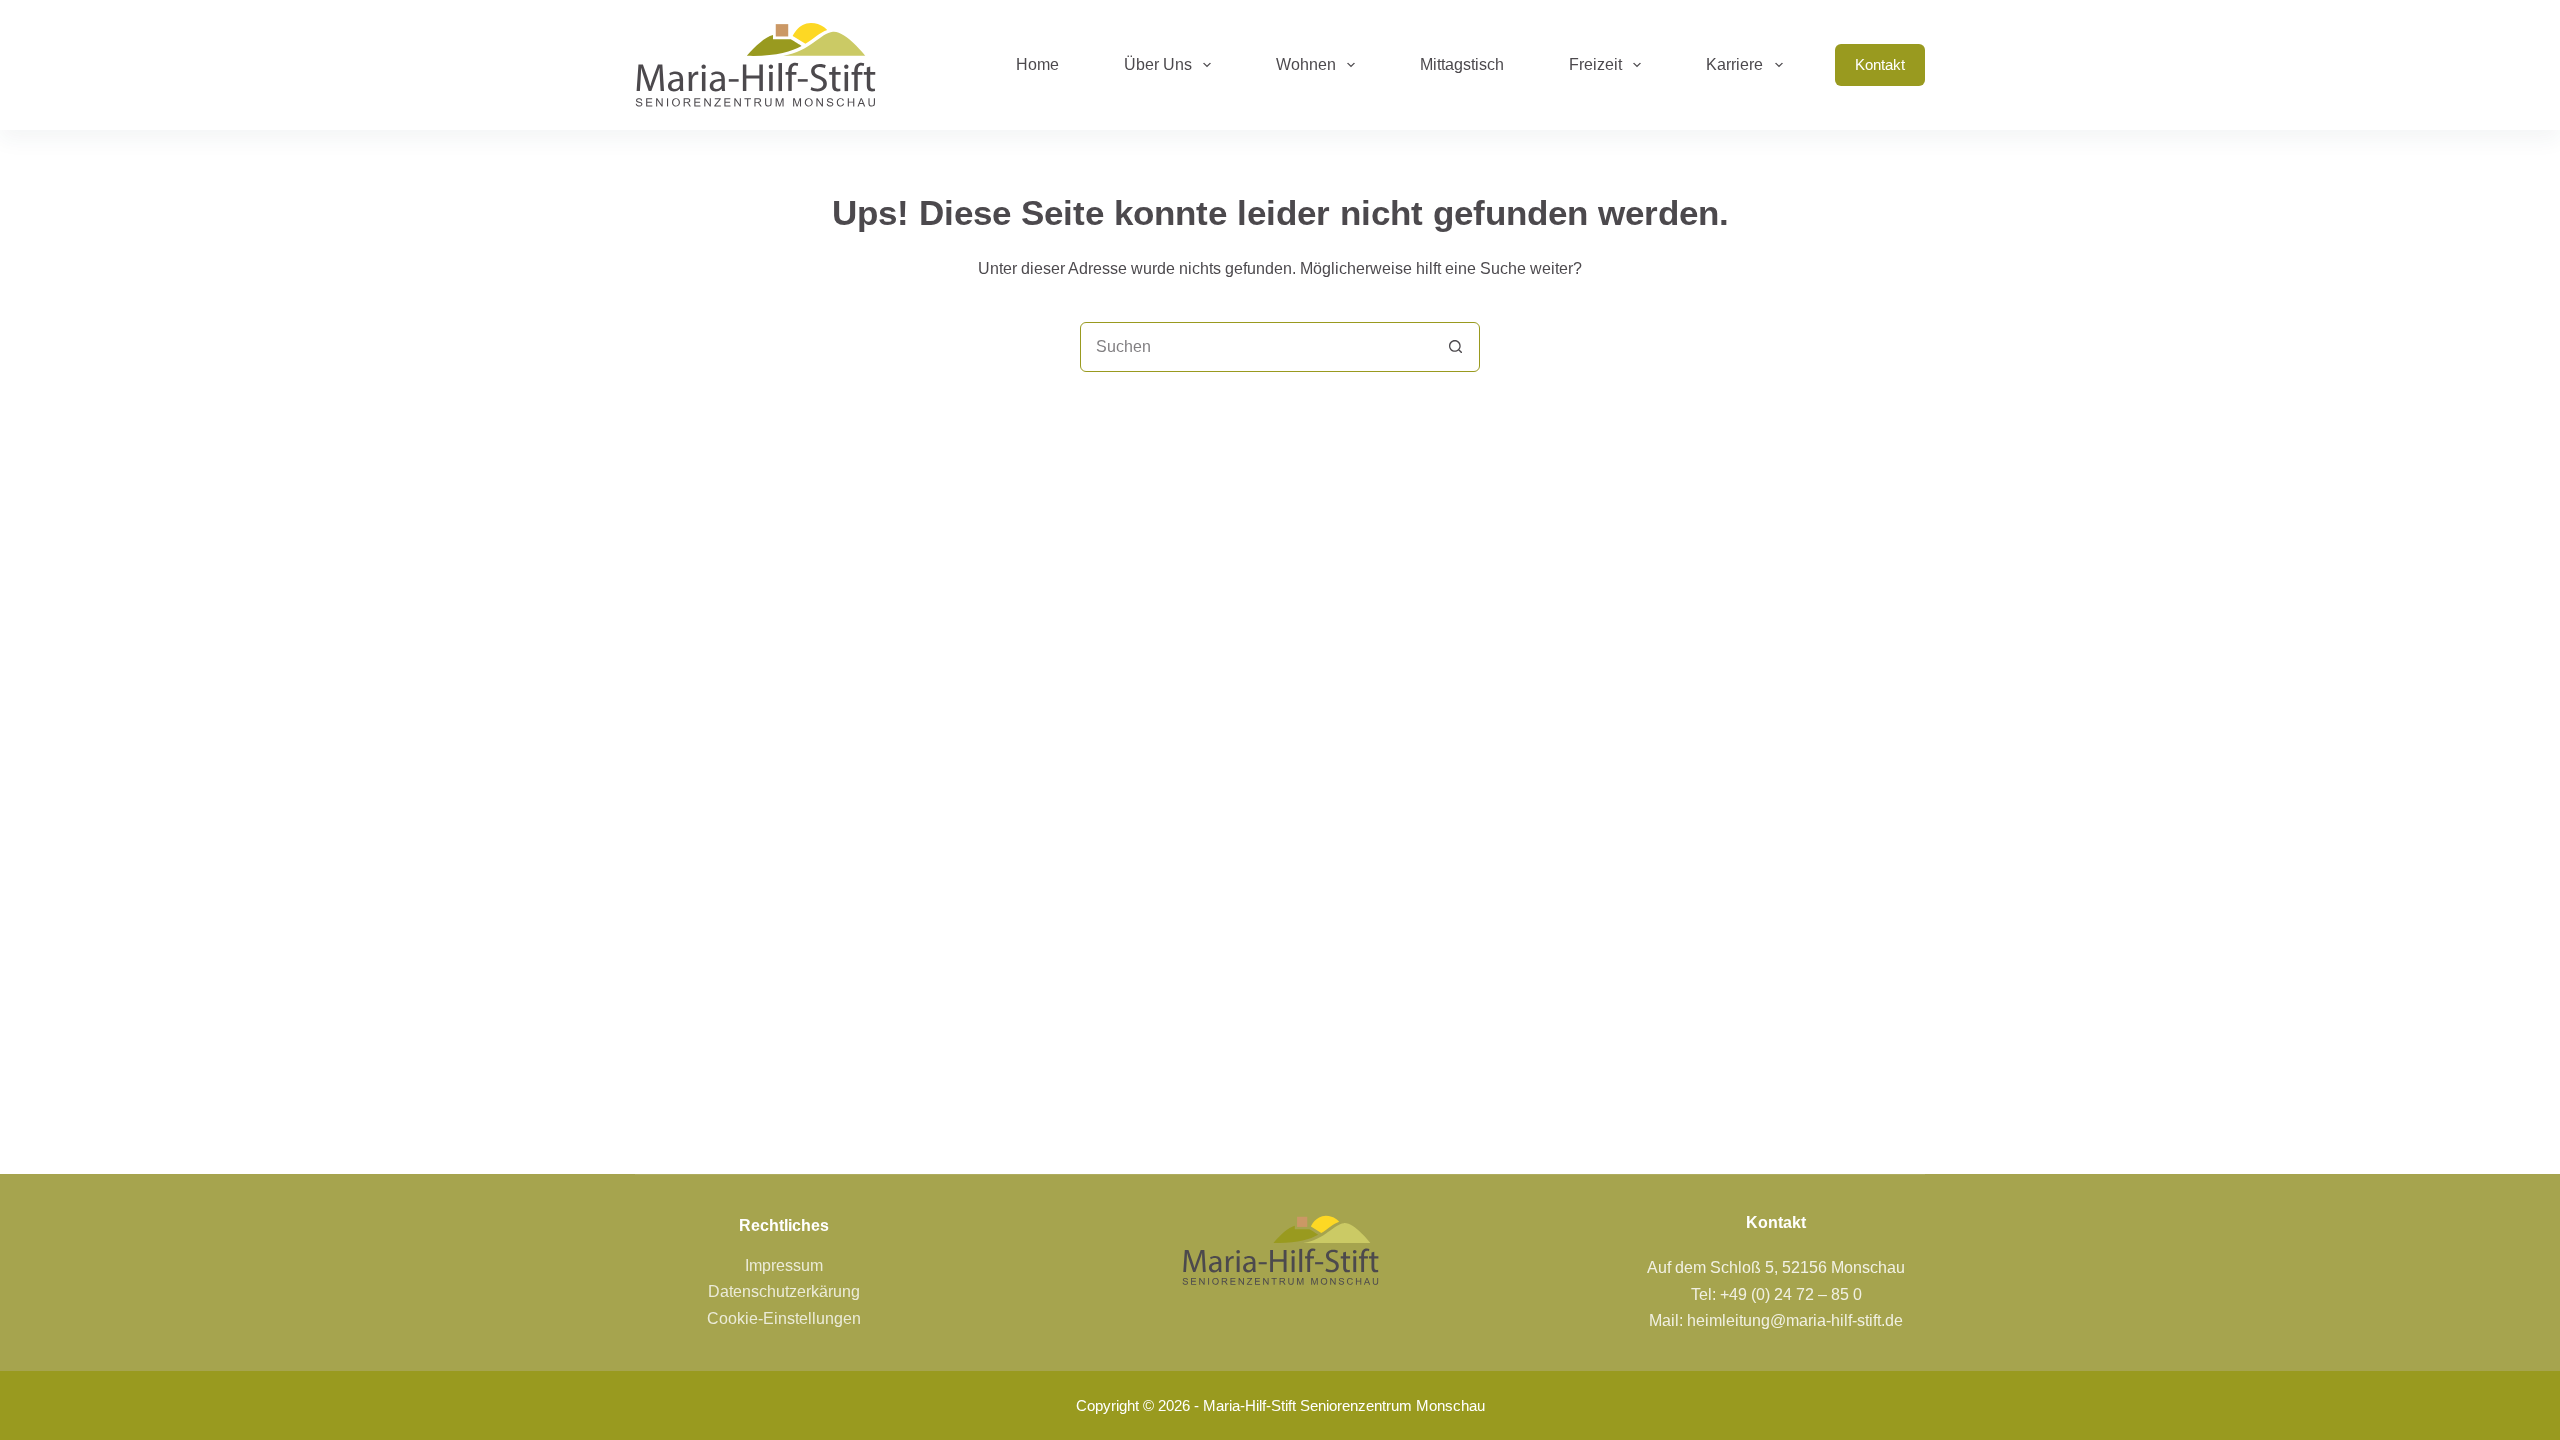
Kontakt (1880, 64)
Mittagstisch (1462, 64)
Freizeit (1595, 64)
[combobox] (1256, 347)
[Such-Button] (1455, 347)
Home (1037, 64)
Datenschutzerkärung (784, 1291)
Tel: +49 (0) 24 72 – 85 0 (1776, 1294)
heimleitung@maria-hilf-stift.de (1795, 1320)
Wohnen (1306, 64)
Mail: (1668, 1320)
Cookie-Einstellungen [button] (784, 1318)
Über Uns (1158, 64)
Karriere (1734, 64)
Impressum (784, 1265)
